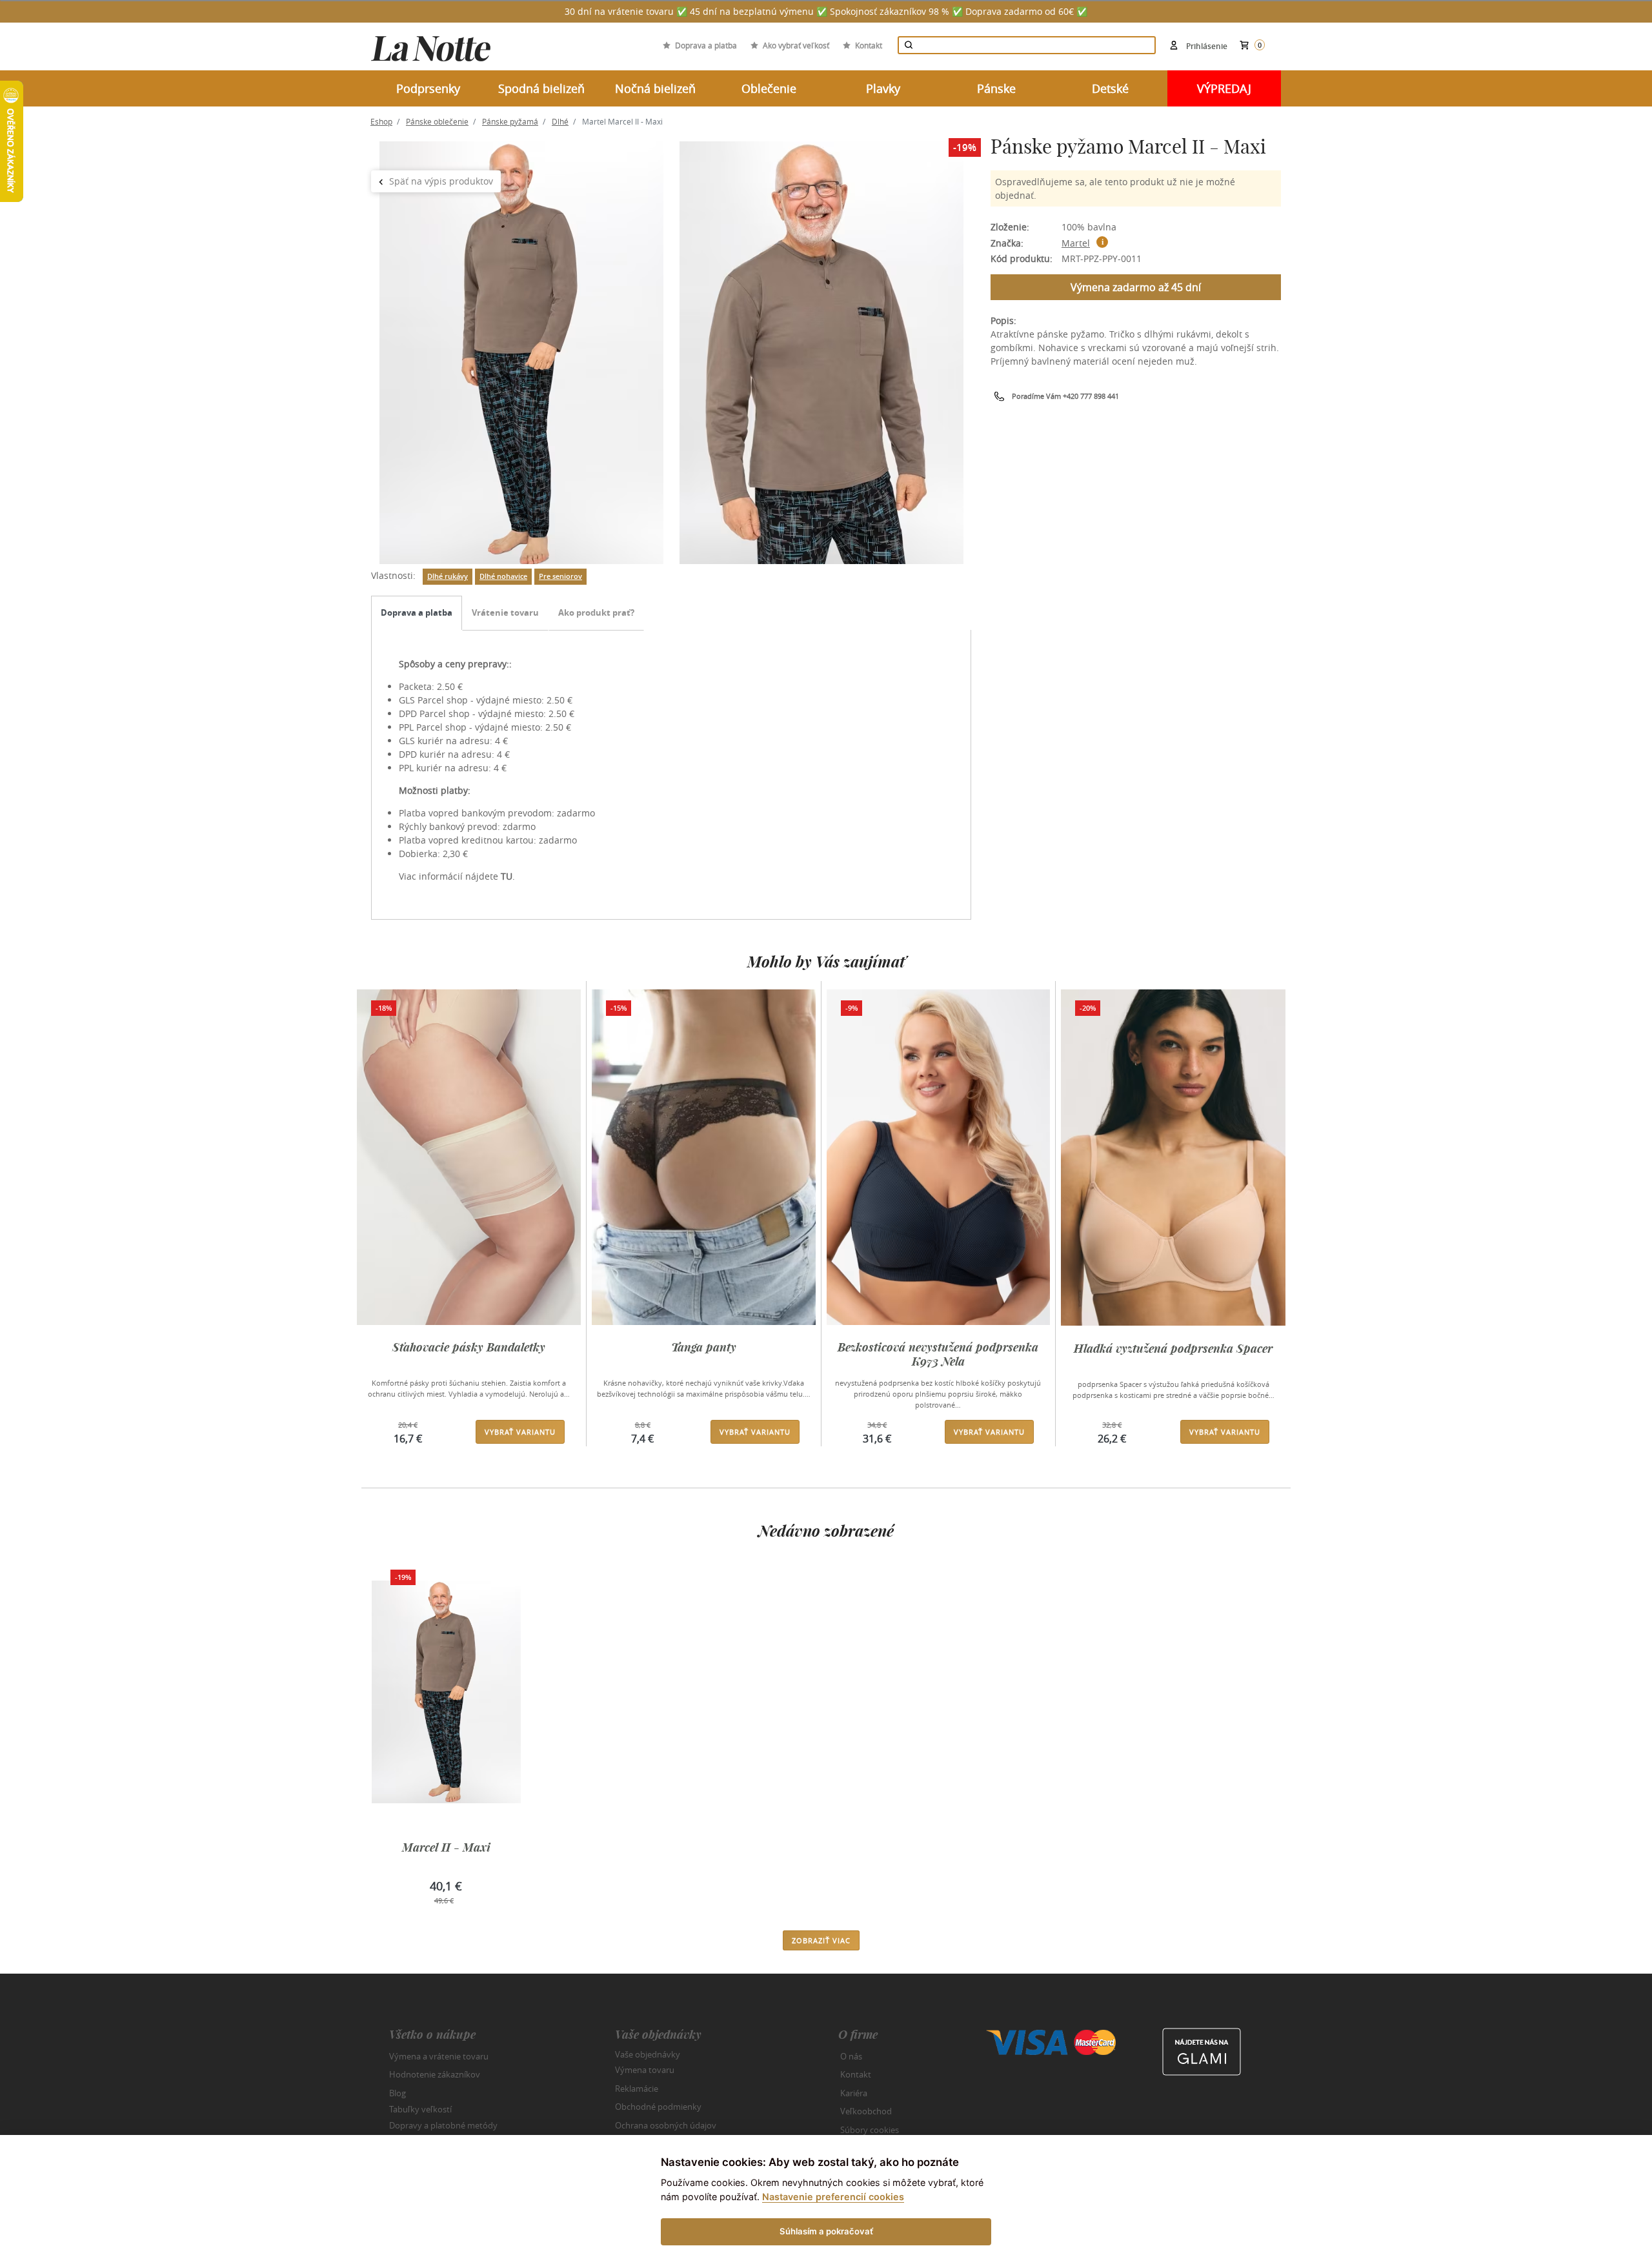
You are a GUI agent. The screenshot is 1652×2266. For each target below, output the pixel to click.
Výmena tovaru (645, 2070)
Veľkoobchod (866, 2111)
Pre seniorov (560, 576)
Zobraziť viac (821, 1940)
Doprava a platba (706, 45)
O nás (851, 2056)
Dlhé (560, 121)
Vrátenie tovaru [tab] (505, 612)
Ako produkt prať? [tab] (596, 612)
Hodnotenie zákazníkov (435, 2074)
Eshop (381, 121)
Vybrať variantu (520, 1432)
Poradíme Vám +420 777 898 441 (1065, 396)
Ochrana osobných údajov (666, 2125)
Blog (398, 2093)
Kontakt (869, 45)
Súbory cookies (870, 2130)
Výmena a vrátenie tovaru (439, 2056)
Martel (1076, 243)
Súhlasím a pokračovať (826, 2231)
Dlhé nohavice (503, 576)
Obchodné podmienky (658, 2107)
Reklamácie (637, 2089)
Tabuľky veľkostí (420, 2109)
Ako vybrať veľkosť (796, 45)
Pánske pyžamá (510, 121)
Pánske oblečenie (437, 121)
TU (507, 876)
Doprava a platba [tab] (417, 612)
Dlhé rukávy (448, 576)
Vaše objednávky (648, 2054)
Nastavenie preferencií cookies (833, 2197)
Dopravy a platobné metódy (443, 2125)
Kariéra (854, 2093)
